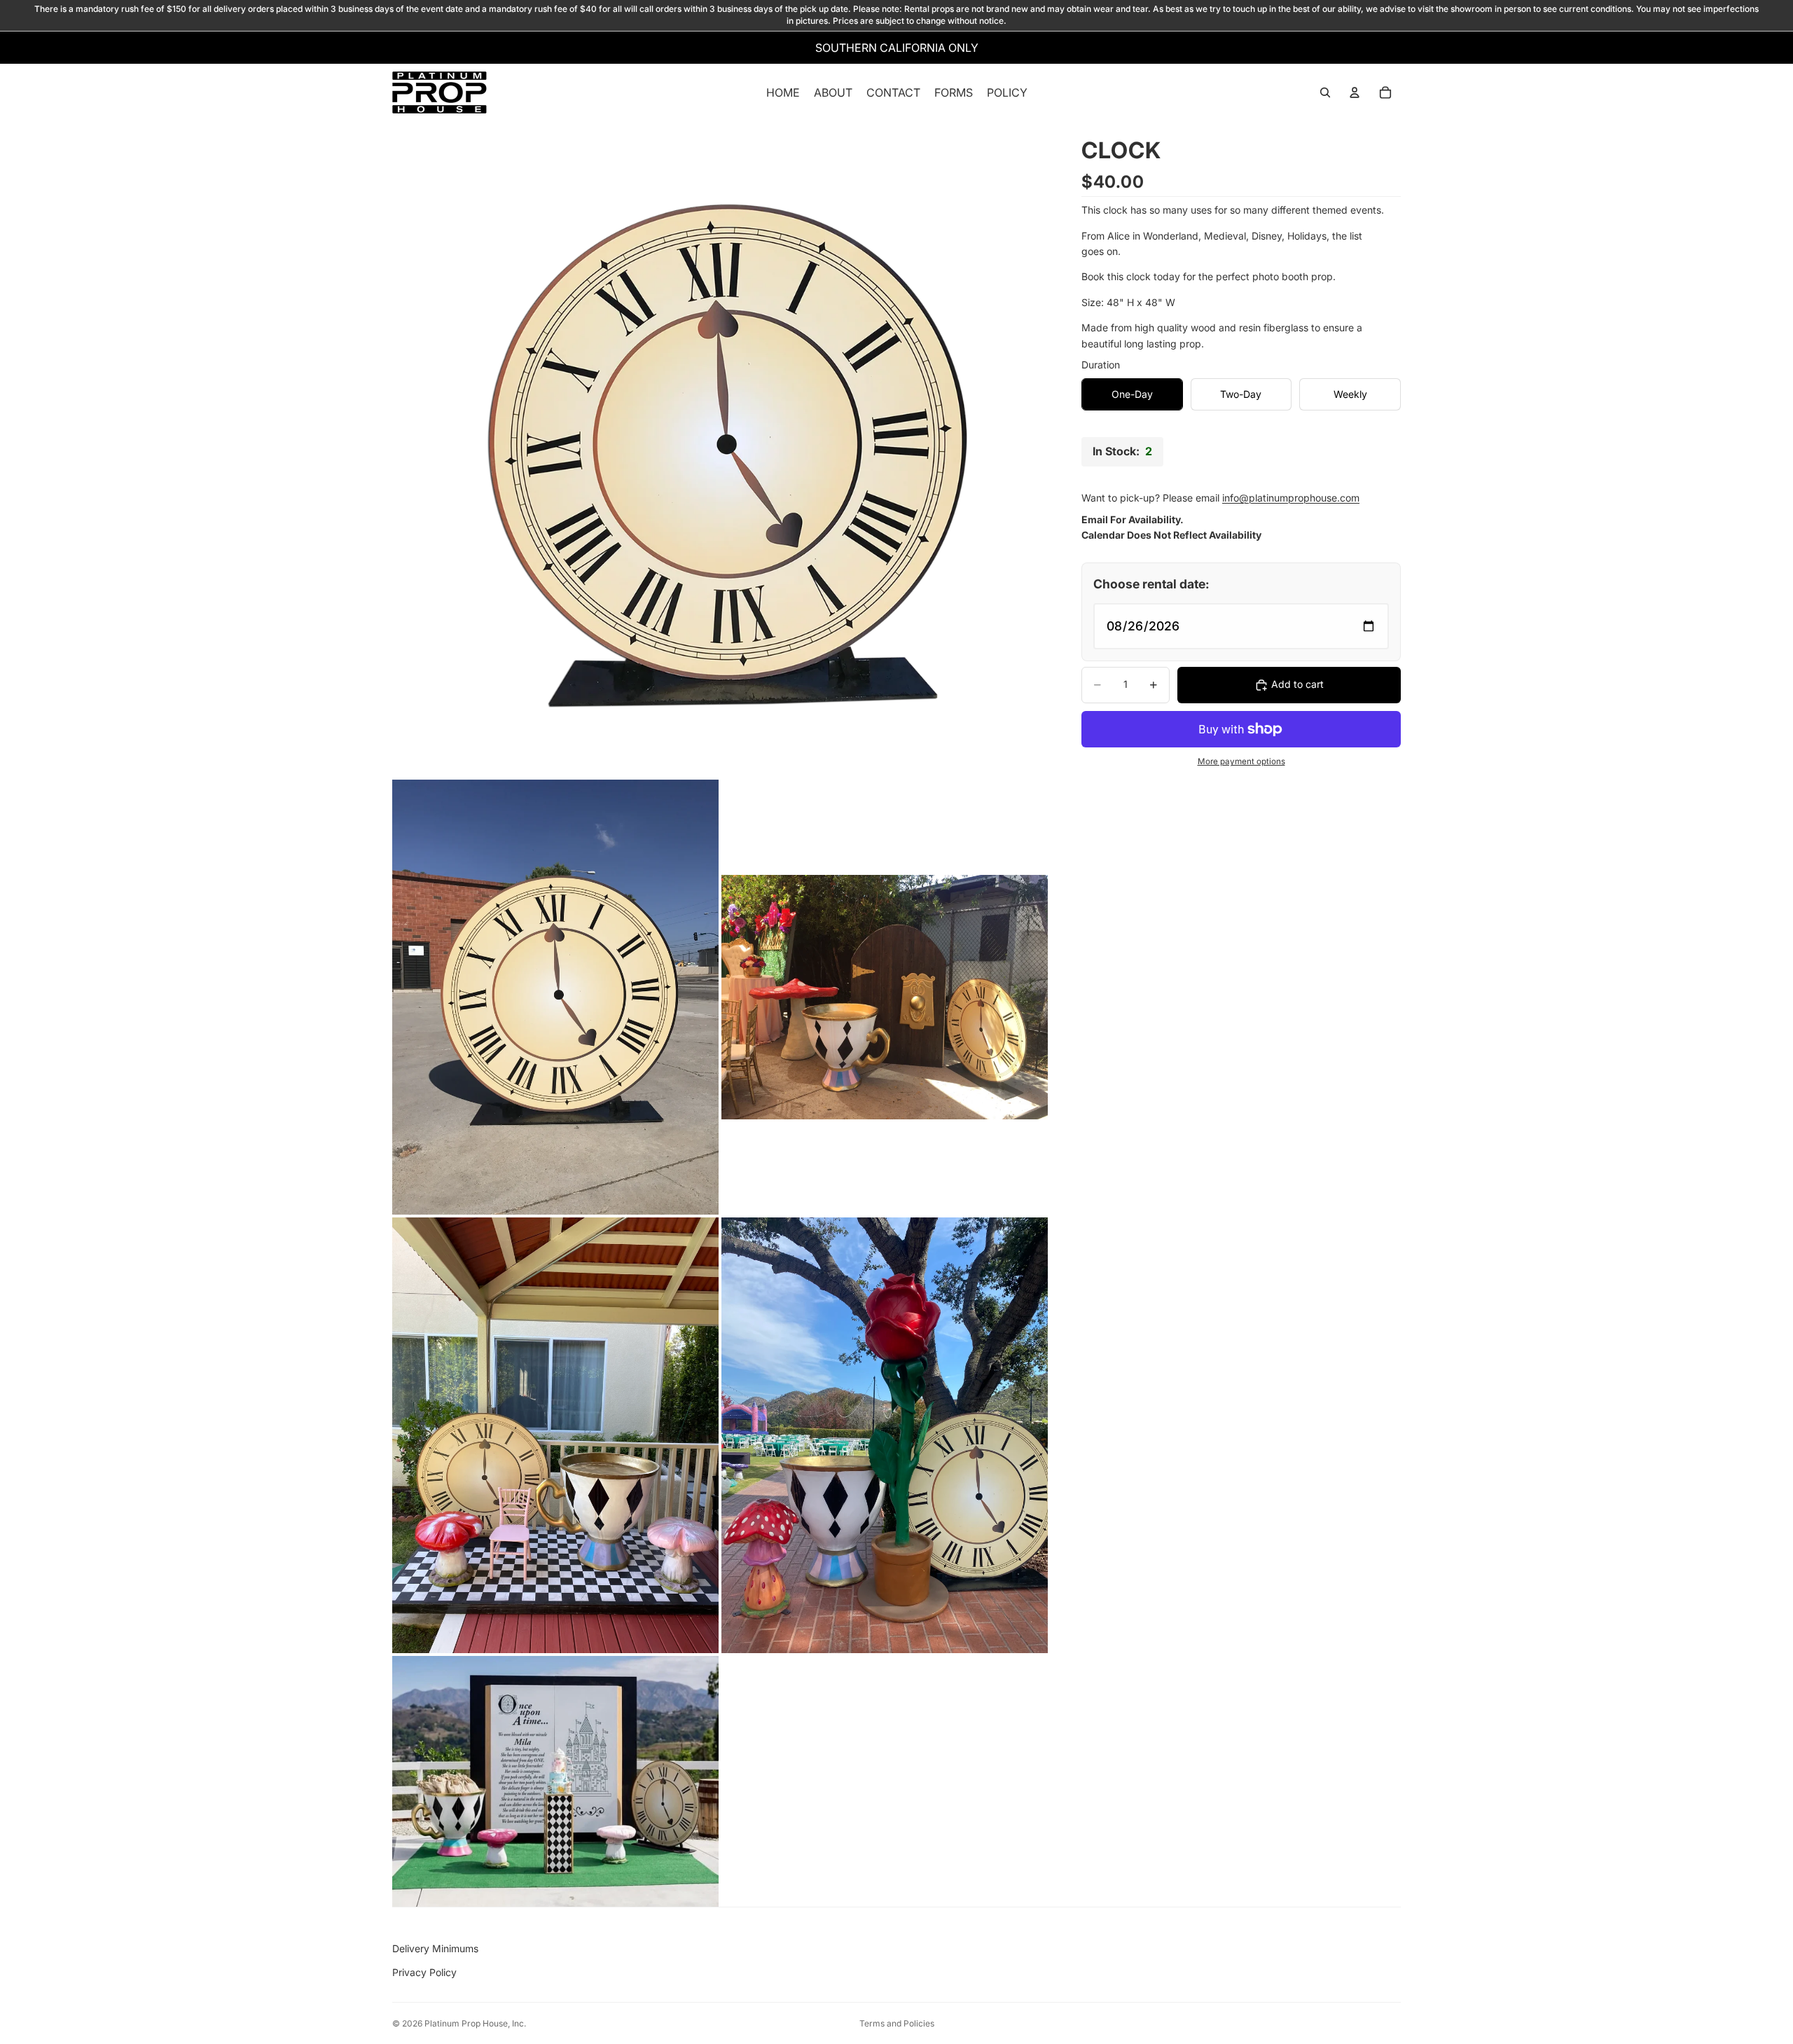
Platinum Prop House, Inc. (475, 2023)
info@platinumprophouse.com (1291, 498)
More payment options (1241, 761)
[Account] (1355, 92)
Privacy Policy (424, 1972)
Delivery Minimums (435, 1948)
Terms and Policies (897, 2023)
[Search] (1325, 92)
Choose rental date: (1151, 584)
